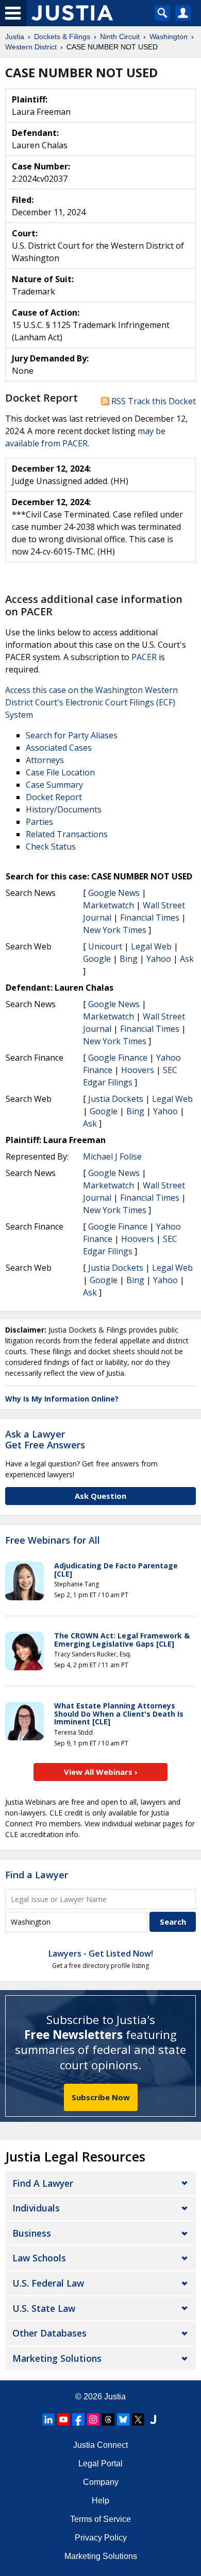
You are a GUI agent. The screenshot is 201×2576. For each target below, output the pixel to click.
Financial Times (150, 918)
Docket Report (54, 797)
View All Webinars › (101, 1772)
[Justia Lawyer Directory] (153, 2419)
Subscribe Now (101, 2097)
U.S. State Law (44, 2308)
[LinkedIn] (48, 2419)
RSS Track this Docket (153, 401)
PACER (144, 657)
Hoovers (138, 1070)
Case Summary (54, 785)
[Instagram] (93, 2419)
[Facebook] (78, 2419)
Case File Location (60, 772)
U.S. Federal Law (48, 2283)
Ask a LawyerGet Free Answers (45, 1440)
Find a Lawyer (37, 1875)
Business (32, 2233)
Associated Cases (59, 748)
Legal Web (151, 946)
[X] (138, 2419)
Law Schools (39, 2258)
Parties (39, 822)
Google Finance (118, 1058)
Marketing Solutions (57, 2358)
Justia (115, 2397)
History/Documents (64, 809)
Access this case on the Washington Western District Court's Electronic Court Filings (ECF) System (91, 702)
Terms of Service (100, 2519)
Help (100, 2501)
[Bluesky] (123, 2419)
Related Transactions (67, 834)
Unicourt (105, 946)
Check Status (51, 846)
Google (97, 959)
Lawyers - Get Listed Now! (101, 1953)
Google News (114, 893)
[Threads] (108, 2419)
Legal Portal (100, 2463)
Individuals (36, 2208)
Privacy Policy (101, 2538)
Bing (129, 959)
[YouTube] (63, 2419)
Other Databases (49, 2333)
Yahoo (159, 959)
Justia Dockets (116, 1099)
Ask (187, 959)
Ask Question (100, 1496)
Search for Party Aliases (72, 735)
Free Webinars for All (53, 1541)
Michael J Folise (112, 1156)
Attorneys (45, 760)
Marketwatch (108, 905)
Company (101, 2482)
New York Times (115, 930)
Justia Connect (100, 2445)
